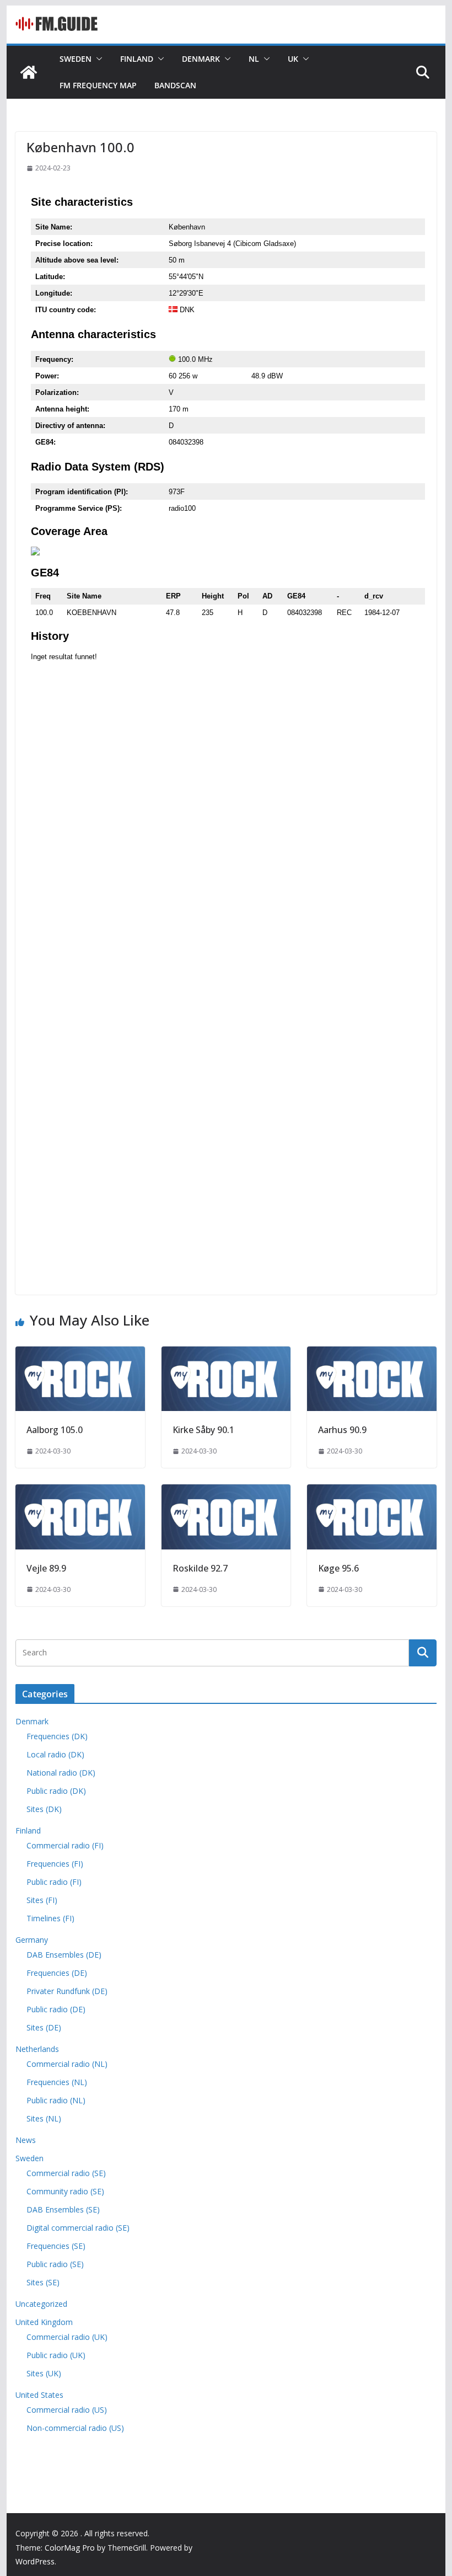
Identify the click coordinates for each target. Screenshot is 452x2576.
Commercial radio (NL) (67, 2064)
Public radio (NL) (56, 2100)
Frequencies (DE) (57, 1973)
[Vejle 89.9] (80, 1492)
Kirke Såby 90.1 (203, 1430)
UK (293, 59)
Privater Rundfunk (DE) (67, 1991)
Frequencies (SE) (56, 2246)
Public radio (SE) (55, 2264)
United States (39, 2395)
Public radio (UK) (56, 2355)
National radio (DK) (61, 1773)
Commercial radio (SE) (66, 2173)
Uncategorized (41, 2304)
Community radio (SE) (65, 2191)
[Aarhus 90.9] (372, 1354)
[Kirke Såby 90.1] (226, 1354)
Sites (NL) (44, 2118)
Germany (32, 1940)
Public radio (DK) (56, 1791)
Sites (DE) (44, 2027)
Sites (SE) (43, 2282)
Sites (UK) (44, 2373)
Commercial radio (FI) (65, 1845)
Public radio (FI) (54, 1882)
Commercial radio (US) (67, 2410)
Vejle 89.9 (46, 1568)
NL (254, 59)
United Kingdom (44, 2322)
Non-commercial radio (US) (75, 2428)
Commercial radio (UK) (67, 2337)
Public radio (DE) (56, 2009)
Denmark (201, 59)
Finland (137, 59)
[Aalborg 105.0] (80, 1354)
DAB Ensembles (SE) (63, 2209)
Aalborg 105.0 (55, 1430)
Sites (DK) (44, 1809)
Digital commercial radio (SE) (78, 2228)
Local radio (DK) (55, 1754)
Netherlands (37, 2049)
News (26, 2140)
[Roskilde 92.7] (226, 1492)
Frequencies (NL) (57, 2082)
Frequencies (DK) (57, 1736)
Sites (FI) (42, 1900)
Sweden (76, 59)
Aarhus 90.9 (342, 1430)
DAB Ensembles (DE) (64, 1955)
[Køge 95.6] (372, 1492)
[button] (97, 59)
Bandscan (175, 85)
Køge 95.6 (338, 1568)
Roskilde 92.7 (200, 1568)
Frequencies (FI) (55, 1864)
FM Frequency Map (98, 85)
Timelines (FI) (50, 1918)
